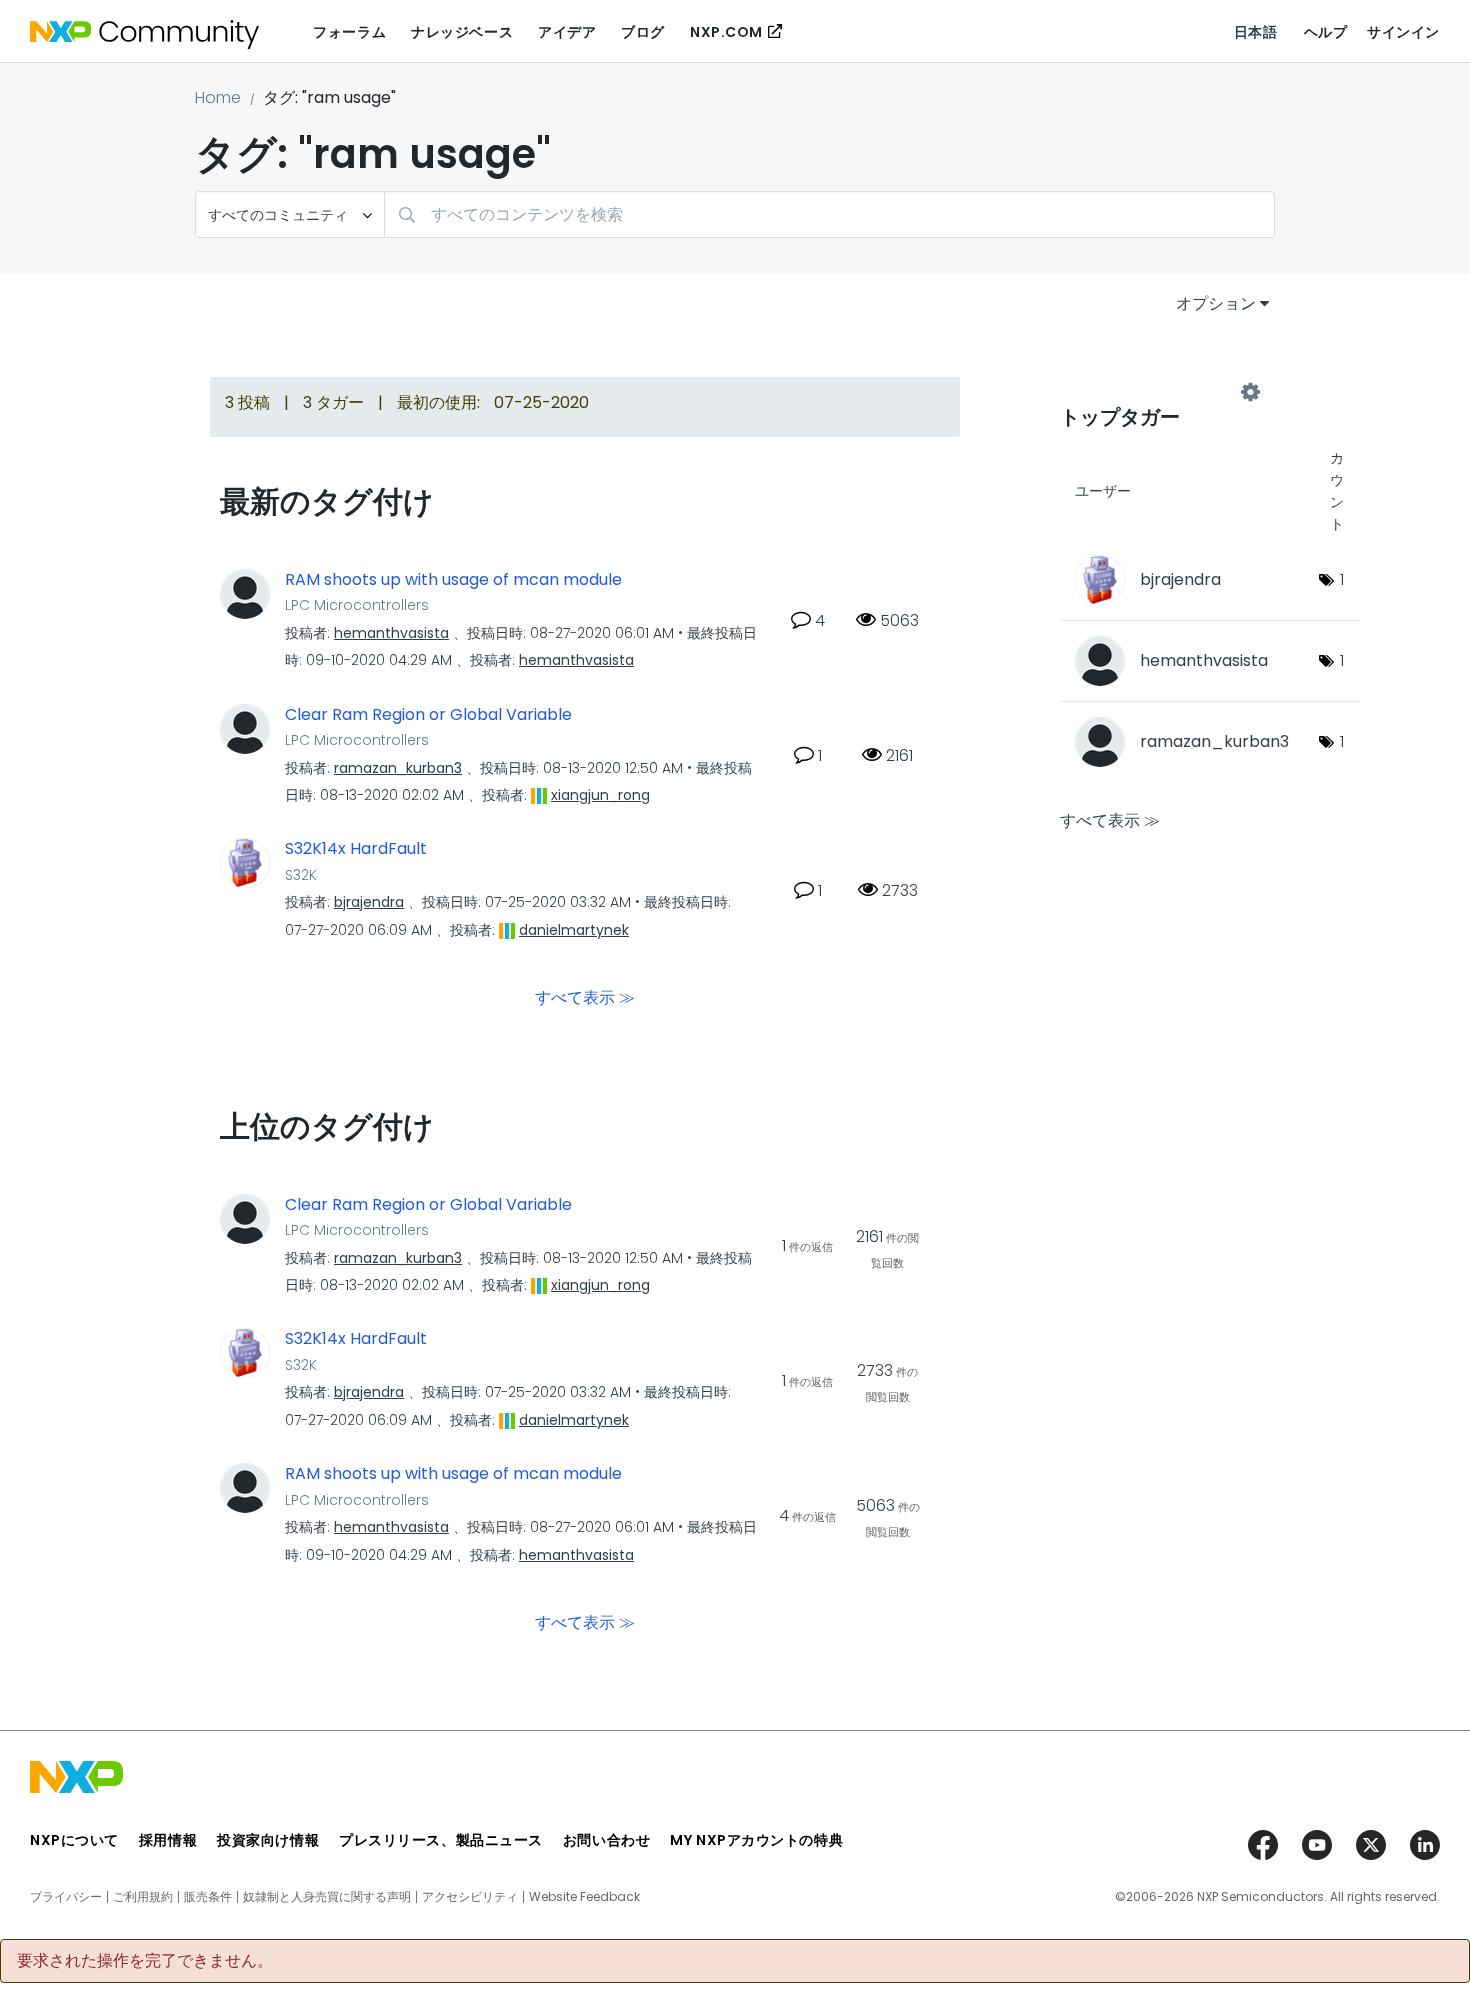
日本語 (1256, 32)
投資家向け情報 (268, 1840)
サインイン (1403, 32)
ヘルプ (1326, 32)
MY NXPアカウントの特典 (756, 1840)
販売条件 (208, 1897)
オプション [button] (1216, 303)
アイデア (567, 32)
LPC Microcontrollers (357, 605)
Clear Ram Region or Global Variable (428, 715)
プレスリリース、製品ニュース (441, 1840)
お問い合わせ (606, 1840)
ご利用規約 (143, 1897)
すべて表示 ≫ (585, 996)
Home (218, 97)
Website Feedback (584, 1897)
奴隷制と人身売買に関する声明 (327, 1897)
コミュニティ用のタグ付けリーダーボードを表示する (1155, 392)
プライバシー (66, 1897)
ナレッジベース (462, 32)
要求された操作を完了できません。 (145, 1961)
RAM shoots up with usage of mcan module (453, 580)
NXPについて (74, 1840)
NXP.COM (726, 32)
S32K (301, 875)
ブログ (643, 32)
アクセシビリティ (470, 1897)
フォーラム (349, 32)
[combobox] (829, 214)
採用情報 (168, 1840)
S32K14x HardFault (356, 849)
